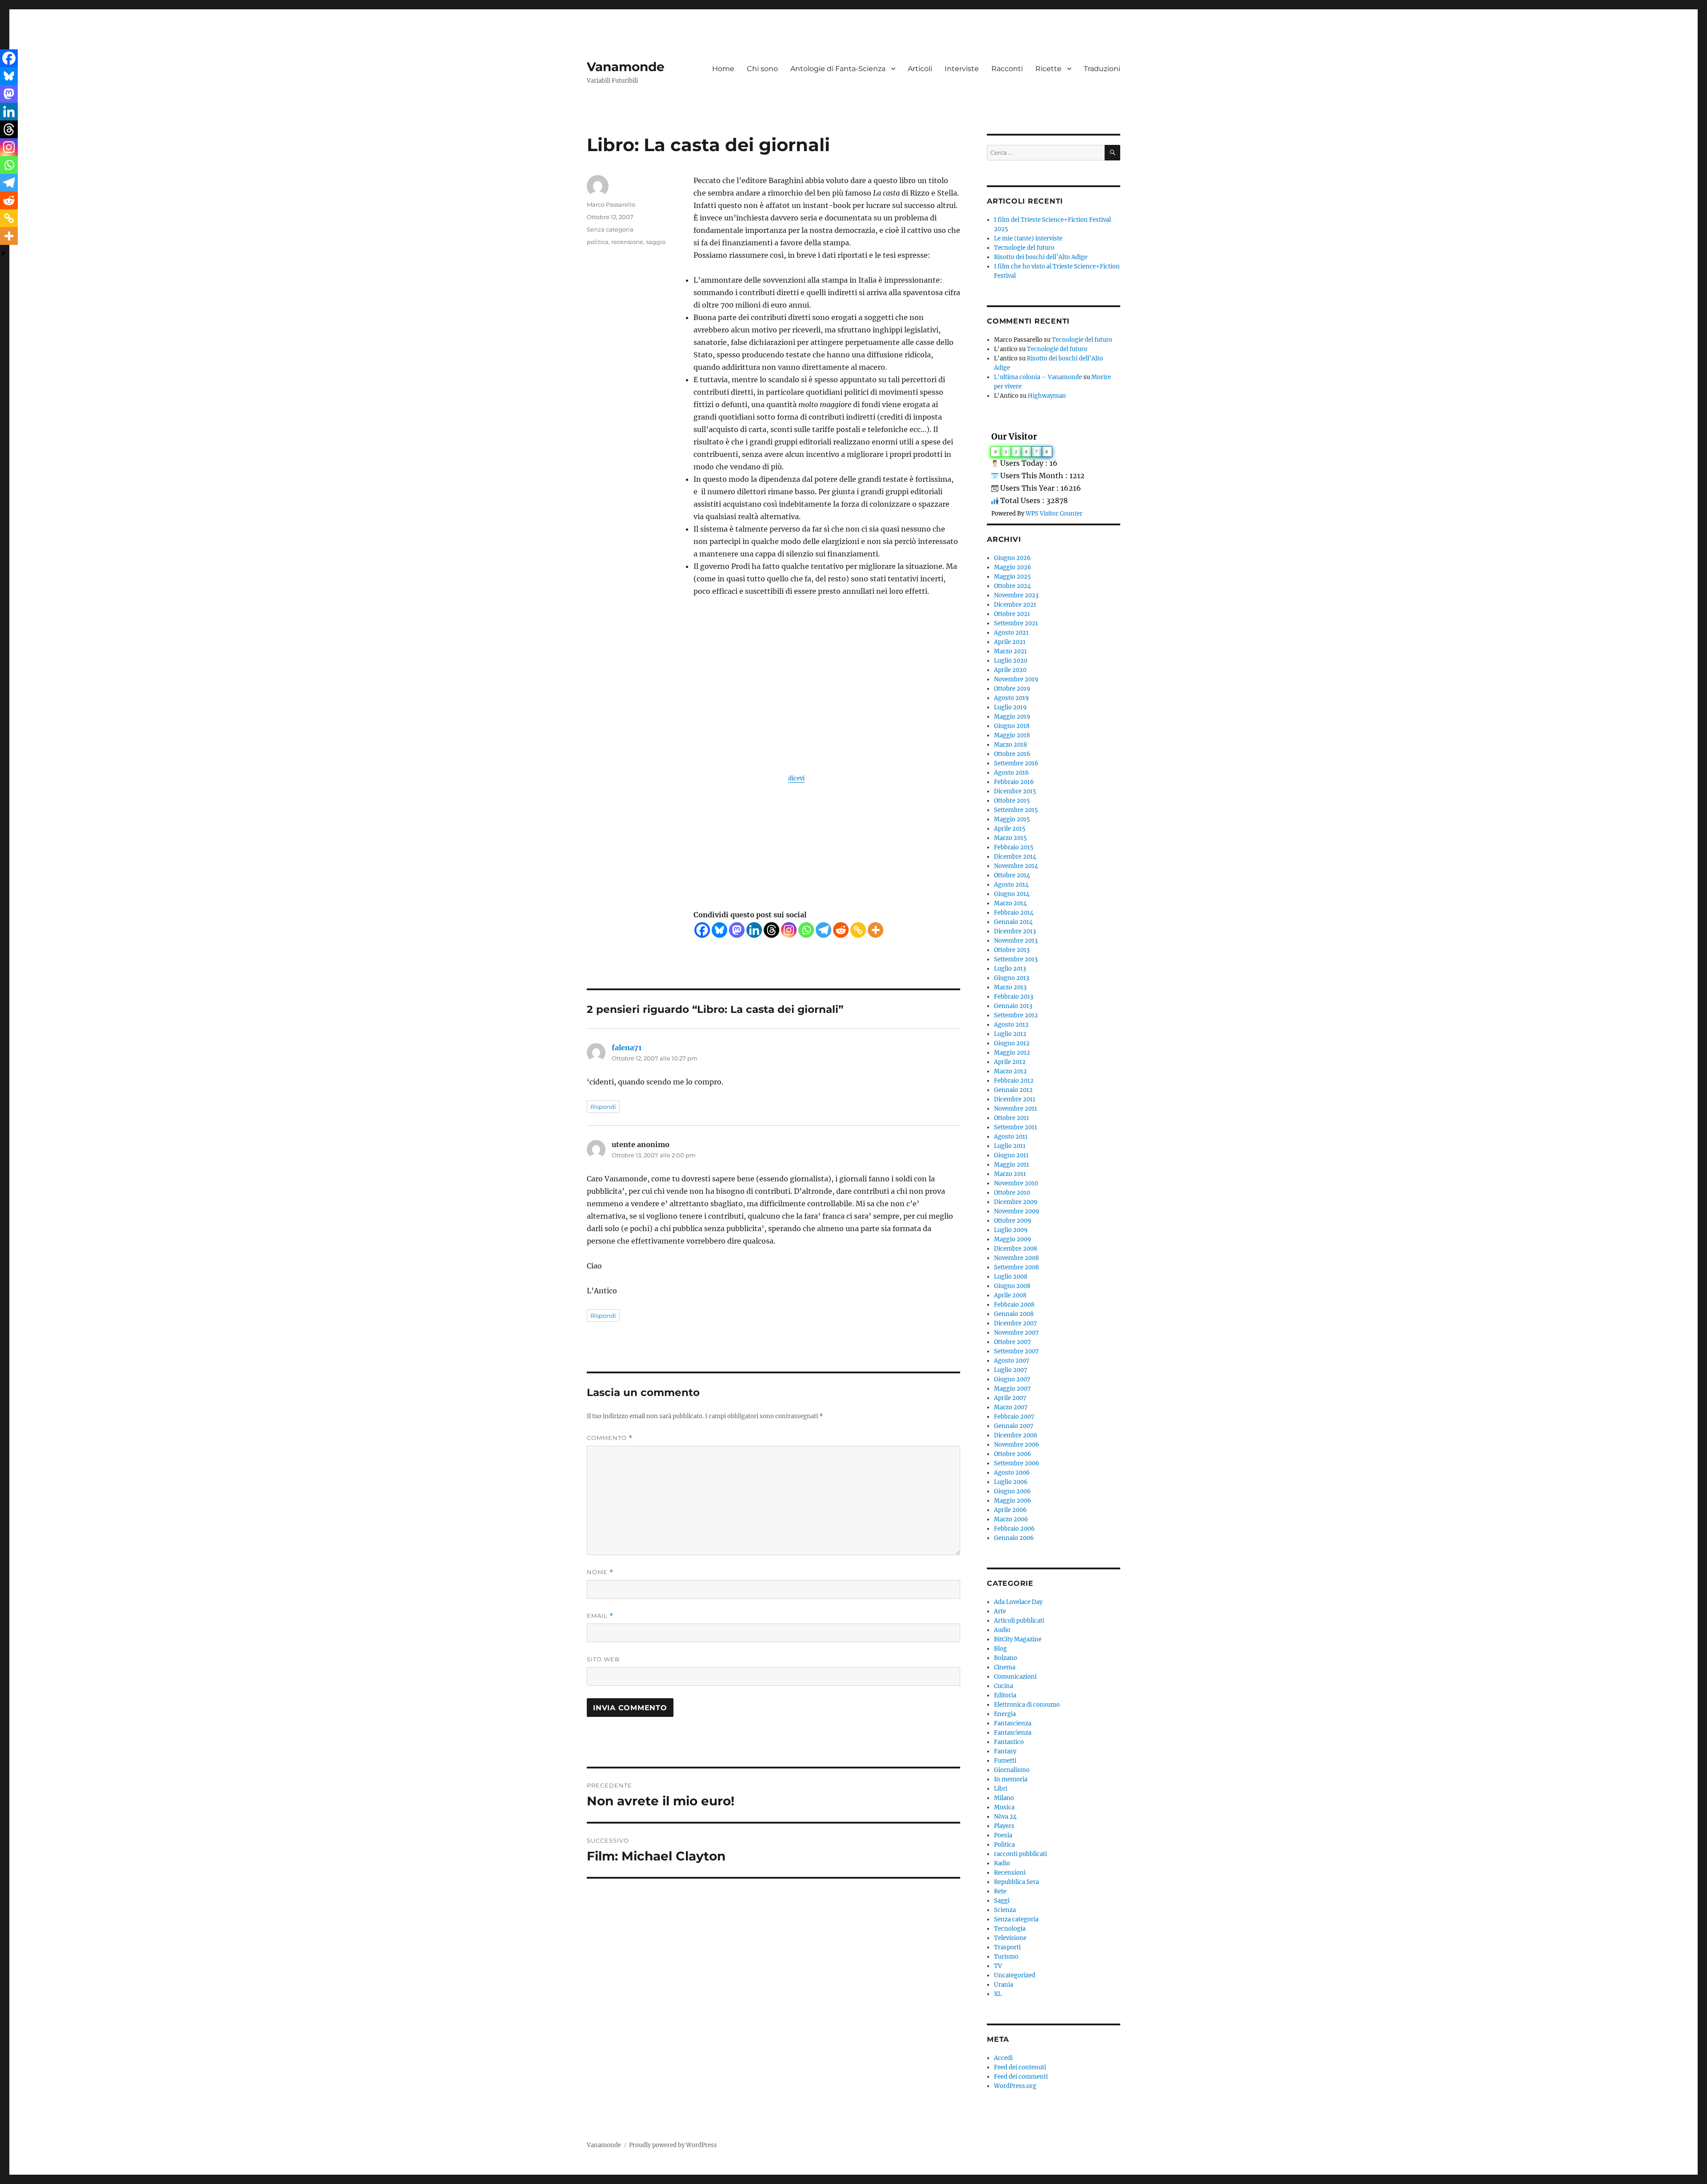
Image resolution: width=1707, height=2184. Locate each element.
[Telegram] (823, 930)
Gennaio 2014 (1013, 922)
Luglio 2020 (1011, 661)
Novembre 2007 (1016, 1333)
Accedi (1003, 2058)
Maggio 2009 (1013, 1239)
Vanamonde (626, 67)
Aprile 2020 (1010, 670)
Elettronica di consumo (1027, 1705)
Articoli (920, 69)
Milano (1004, 1798)
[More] (876, 930)
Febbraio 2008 (1014, 1305)
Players (1004, 1826)
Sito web (603, 1659)
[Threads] (771, 930)
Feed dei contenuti (1020, 2067)
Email (600, 1616)
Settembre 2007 (1016, 1351)
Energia (1005, 1714)
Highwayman (1047, 396)
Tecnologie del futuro (1024, 248)
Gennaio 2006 (1014, 1538)
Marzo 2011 (1010, 1174)
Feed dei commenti (1021, 2077)
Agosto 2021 (1011, 633)
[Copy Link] (858, 930)
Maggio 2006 (1013, 1501)
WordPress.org (1015, 2086)
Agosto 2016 (1012, 773)
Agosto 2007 (1012, 1361)
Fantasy (1005, 1751)
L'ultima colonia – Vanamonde (1038, 377)
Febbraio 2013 (1014, 997)
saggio (656, 242)
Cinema (1005, 1667)
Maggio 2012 (1012, 1053)
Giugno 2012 (1012, 1043)
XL (998, 1994)
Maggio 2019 (1012, 717)
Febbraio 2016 (1014, 782)
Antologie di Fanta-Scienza (838, 69)
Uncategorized (1015, 1975)
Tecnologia (1010, 1929)
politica (598, 242)
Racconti (1007, 69)
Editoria (1005, 1695)
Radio (1002, 1863)
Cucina (1004, 1686)
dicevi (796, 778)
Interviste (962, 69)
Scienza (1005, 1910)
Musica (1004, 1807)
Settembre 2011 (1016, 1127)
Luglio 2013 (1010, 969)
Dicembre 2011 (1015, 1099)
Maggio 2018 (1012, 735)
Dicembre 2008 (1016, 1249)
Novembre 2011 (1016, 1109)
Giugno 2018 (1012, 726)
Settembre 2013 (1016, 959)
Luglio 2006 (1011, 1482)
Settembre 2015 (1016, 810)
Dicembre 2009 (1016, 1202)
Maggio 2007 (1012, 1389)
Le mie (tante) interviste (1028, 238)
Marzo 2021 (1010, 651)
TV (998, 1966)
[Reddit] (841, 930)
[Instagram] (789, 930)
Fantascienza (1013, 1723)
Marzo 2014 (1010, 903)
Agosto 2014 (1011, 885)
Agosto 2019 (1012, 698)
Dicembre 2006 (1016, 1435)
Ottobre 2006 (1013, 1454)
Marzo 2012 (1010, 1071)
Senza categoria (610, 229)
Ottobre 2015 (1012, 801)
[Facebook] (702, 930)
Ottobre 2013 (1012, 950)
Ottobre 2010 (1012, 1193)
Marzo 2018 (1010, 745)
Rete (1000, 1891)
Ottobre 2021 (1012, 614)
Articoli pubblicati (1019, 1621)
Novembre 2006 (1017, 1445)
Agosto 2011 (1011, 1137)
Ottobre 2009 (1013, 1221)
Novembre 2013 (1016, 941)
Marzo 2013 (1010, 987)
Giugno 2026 (1012, 558)
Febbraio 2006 (1014, 1529)
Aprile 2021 (1010, 642)
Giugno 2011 (1011, 1155)
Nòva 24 (1005, 1817)
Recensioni (1010, 1873)
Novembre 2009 (1017, 1211)
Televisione (1010, 1938)
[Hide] (4, 253)
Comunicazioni (1015, 1677)
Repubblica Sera (1016, 1882)
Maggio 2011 (1012, 1165)
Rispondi (603, 1107)
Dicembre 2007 (1016, 1323)
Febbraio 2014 (1014, 913)
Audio (1002, 1630)
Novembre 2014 (1016, 866)
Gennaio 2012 (1013, 1090)
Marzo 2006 (1011, 1519)
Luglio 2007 (1011, 1370)
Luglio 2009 (1011, 1230)
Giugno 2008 (1012, 1286)
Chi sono (762, 69)
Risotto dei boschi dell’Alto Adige (1041, 257)
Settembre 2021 (1016, 623)
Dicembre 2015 (1015, 791)
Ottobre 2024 (1012, 586)
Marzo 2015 (1010, 838)
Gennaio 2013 (1013, 1006)
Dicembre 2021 (1015, 605)
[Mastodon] (737, 930)
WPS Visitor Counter (1054, 513)
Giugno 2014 (1012, 894)
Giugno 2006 (1012, 1491)
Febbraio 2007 (1014, 1417)
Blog (1000, 1649)
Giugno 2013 (1012, 978)
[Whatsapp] (806, 930)
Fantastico (1009, 1742)
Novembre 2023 (1016, 595)
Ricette (1048, 69)
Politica (1004, 1845)
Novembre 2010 (1016, 1183)
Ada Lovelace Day (1018, 1602)
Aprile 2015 (1010, 829)
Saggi (1002, 1901)
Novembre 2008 (1016, 1258)
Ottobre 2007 (1012, 1342)
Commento (610, 1438)
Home (723, 69)
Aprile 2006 (1010, 1510)
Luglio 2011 (1010, 1146)
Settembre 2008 (1016, 1267)
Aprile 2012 (1010, 1062)
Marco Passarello (611, 204)
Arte (1000, 1611)
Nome (600, 1572)
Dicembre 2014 (1015, 857)
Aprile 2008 (1010, 1295)
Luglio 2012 (1010, 1034)
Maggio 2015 (1012, 819)
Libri (1001, 1789)
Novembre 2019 (1016, 679)
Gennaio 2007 (1014, 1426)
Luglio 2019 (1010, 707)
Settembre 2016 (1016, 763)
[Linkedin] (754, 930)
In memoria (1011, 1779)
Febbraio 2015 (1014, 847)
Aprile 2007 (1010, 1398)
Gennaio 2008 (1014, 1314)
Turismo (1006, 1957)
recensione (627, 242)
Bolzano (1006, 1658)
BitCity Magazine (1018, 1639)
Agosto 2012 (1011, 1025)
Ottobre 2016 (1012, 754)
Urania (1004, 1985)
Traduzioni (1102, 69)
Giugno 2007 (1012, 1379)
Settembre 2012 (1016, 1015)
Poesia (1003, 1835)
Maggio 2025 (1012, 577)
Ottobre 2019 (1012, 689)
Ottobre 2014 (1012, 875)
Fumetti (1005, 1761)
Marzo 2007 (1011, 1407)
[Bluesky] (719, 930)
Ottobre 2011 (1012, 1118)
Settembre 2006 (1017, 1463)
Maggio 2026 (1013, 567)
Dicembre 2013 (1015, 931)
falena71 (627, 1048)
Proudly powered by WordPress (673, 2145)
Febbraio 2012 (1014, 1081)
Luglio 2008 (1011, 1277)
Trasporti (1007, 1947)
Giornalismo (1012, 1770)
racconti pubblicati (1020, 1854)
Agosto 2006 (1012, 1473)
